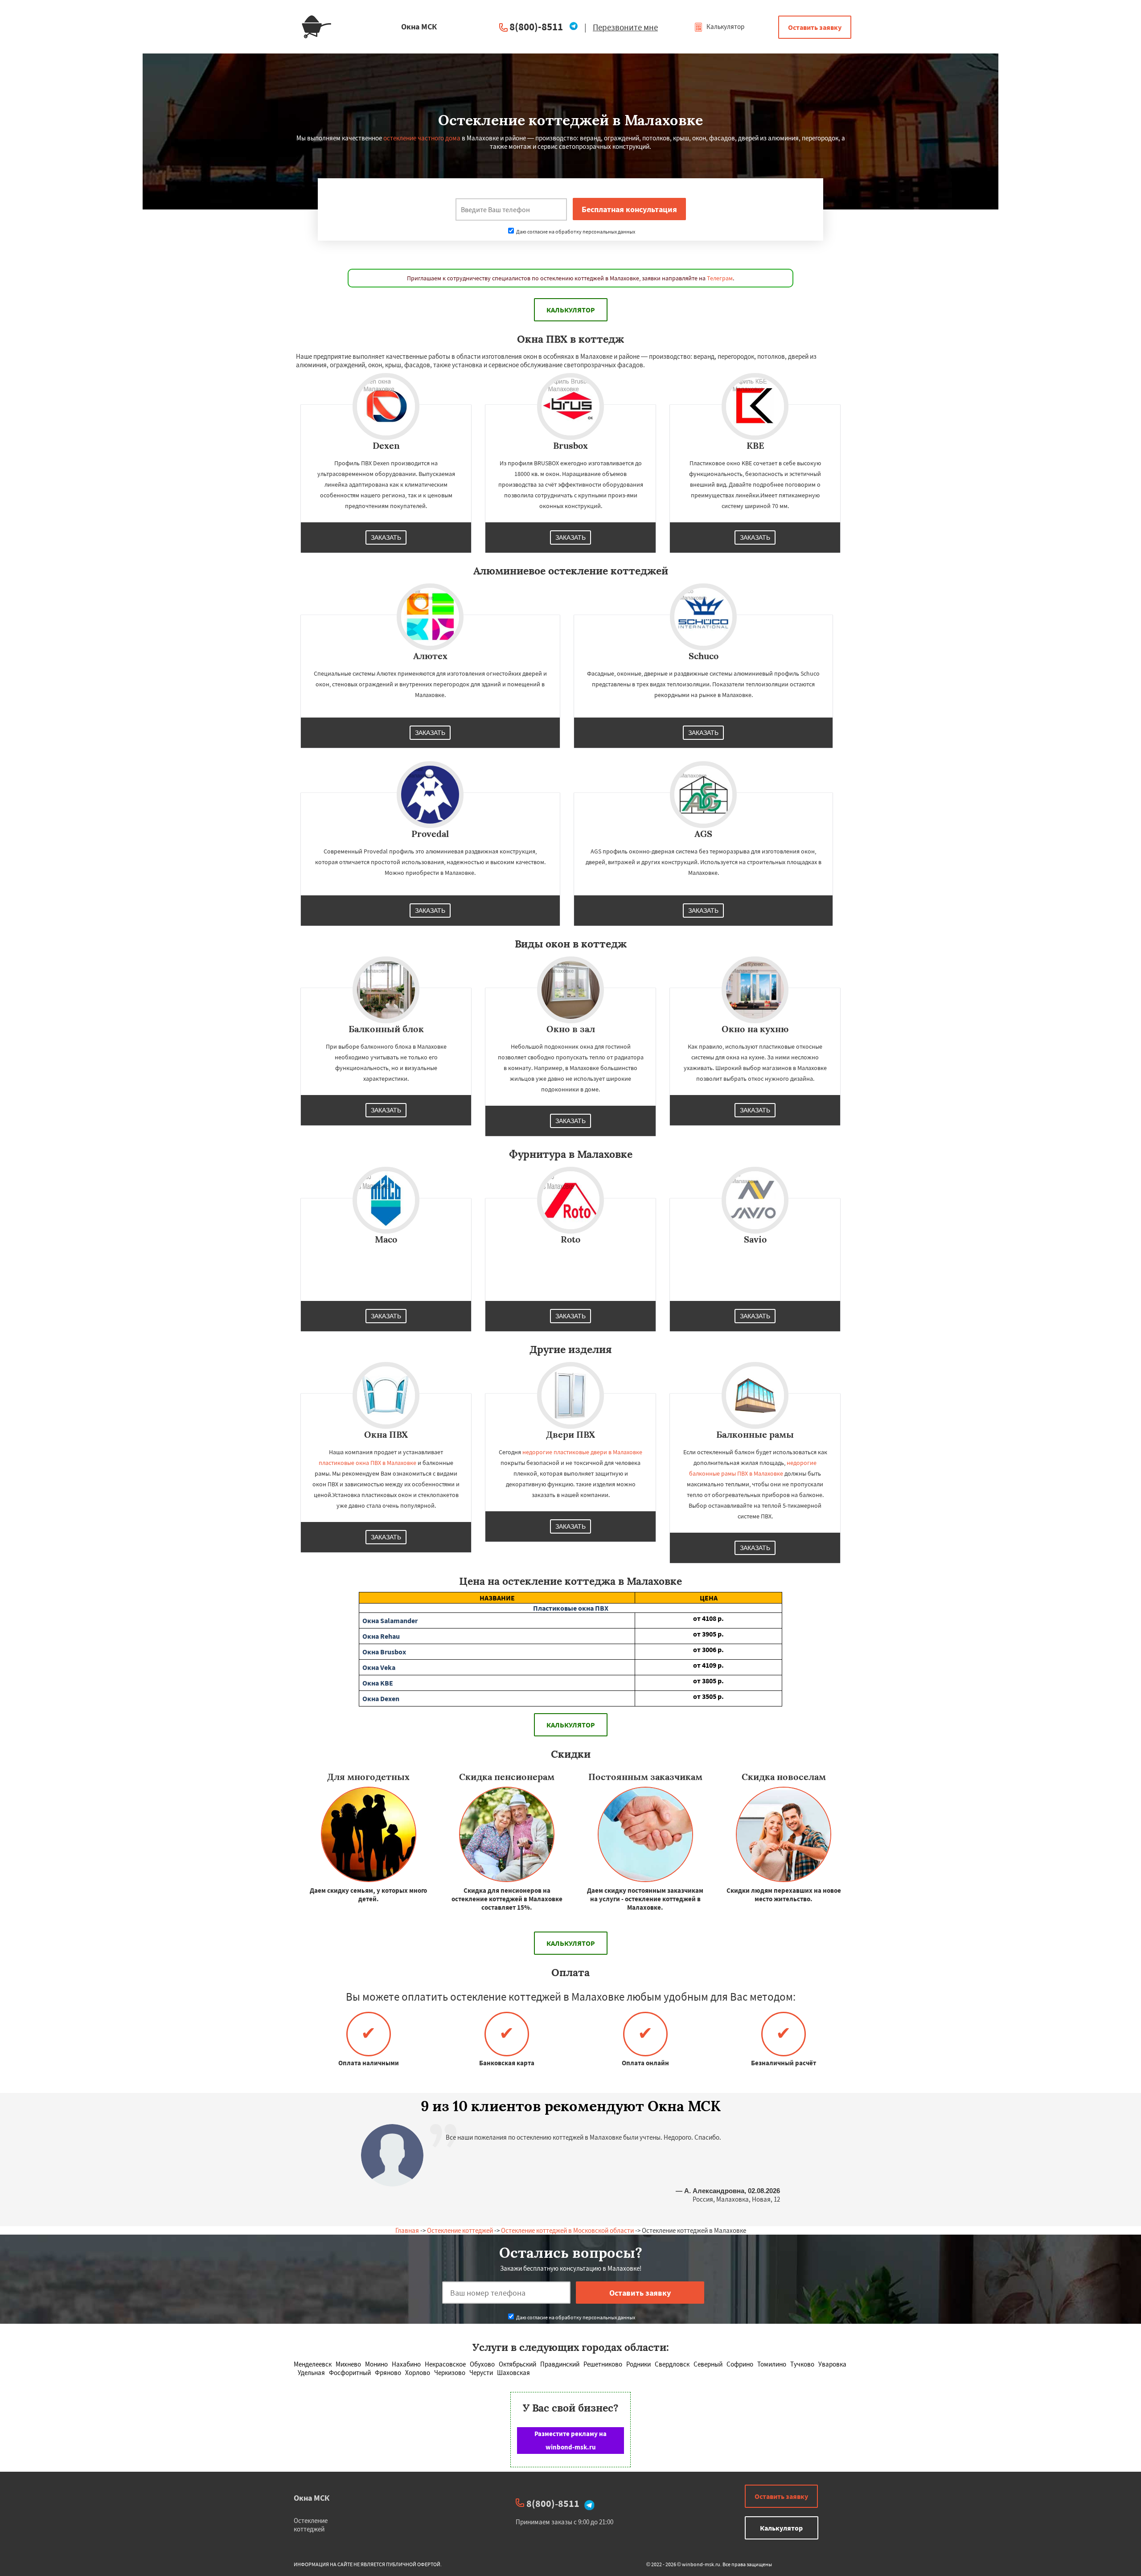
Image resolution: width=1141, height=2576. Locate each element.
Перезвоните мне (625, 27)
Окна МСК (312, 2498)
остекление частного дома (422, 138)
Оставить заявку (815, 27)
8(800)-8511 (536, 27)
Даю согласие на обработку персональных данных (575, 232)
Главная (407, 2230)
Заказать (386, 537)
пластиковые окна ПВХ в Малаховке (367, 1463)
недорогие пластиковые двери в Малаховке (582, 1452)
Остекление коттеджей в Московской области (567, 2230)
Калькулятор (725, 27)
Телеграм (720, 278)
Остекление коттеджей (460, 2230)
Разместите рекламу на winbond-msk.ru (570, 2440)
